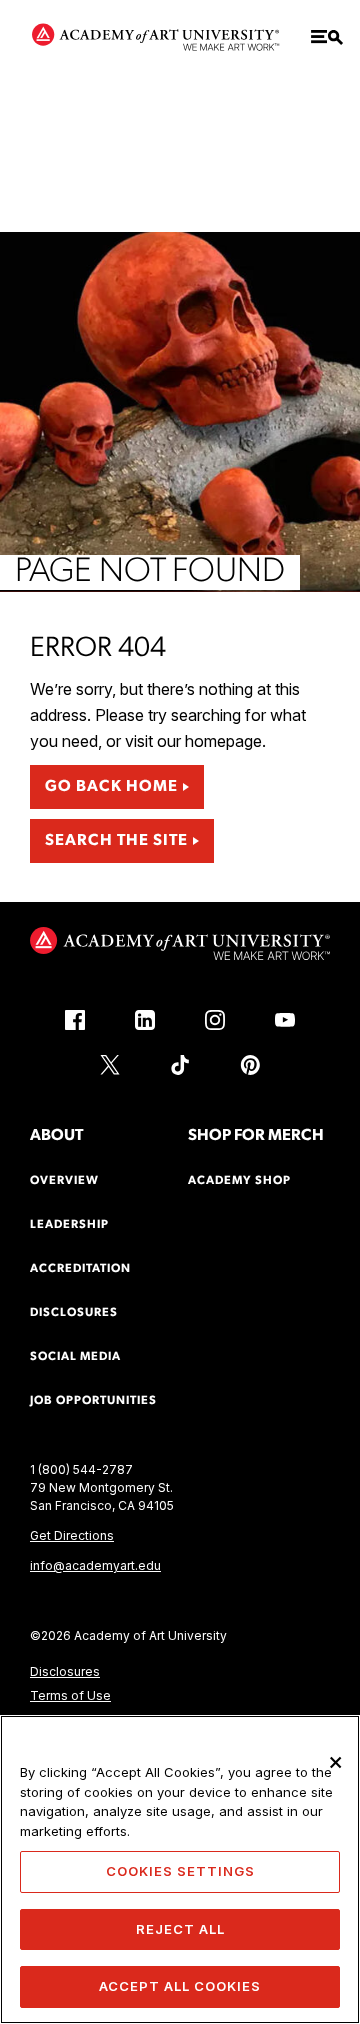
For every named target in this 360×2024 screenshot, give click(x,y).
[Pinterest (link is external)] (250, 1065)
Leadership (69, 1225)
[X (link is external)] (110, 1065)
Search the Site (116, 841)
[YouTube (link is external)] (285, 1020)
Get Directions (72, 1535)
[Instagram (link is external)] (215, 1020)
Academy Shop (239, 1181)
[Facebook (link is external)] (75, 1020)
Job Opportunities (93, 1401)
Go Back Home (111, 787)
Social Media (75, 1357)
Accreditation (80, 1269)
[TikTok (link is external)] (180, 1065)
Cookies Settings (180, 1871)
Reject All (180, 1929)
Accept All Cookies (180, 1986)
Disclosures (65, 1671)
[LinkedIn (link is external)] (145, 1020)
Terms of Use (70, 1695)
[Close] (336, 1762)
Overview (64, 1181)
